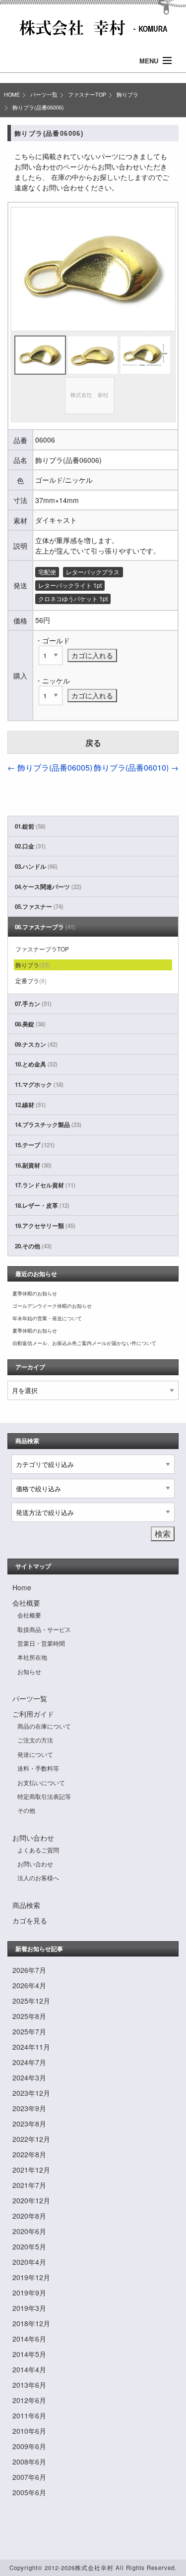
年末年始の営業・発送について (47, 1318)
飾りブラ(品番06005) (50, 767)
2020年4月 (29, 2262)
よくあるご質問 (38, 1850)
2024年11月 (31, 2047)
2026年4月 (29, 1985)
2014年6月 (29, 2339)
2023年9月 (29, 2108)
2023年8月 (29, 2124)
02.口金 (30, 846)
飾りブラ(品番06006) (38, 107)
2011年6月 (29, 2415)
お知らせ (29, 1671)
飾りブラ (127, 94)
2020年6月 (29, 2231)
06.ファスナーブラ (45, 927)
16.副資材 (33, 1165)
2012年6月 (29, 2400)
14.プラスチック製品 (48, 1125)
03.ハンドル (36, 867)
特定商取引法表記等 (44, 1796)
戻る (93, 743)
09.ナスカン (36, 1044)
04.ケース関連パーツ (48, 887)
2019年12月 (31, 2277)
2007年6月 (29, 2477)
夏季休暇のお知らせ (35, 1293)
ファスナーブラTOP (42, 949)
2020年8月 (29, 2216)
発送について (35, 1754)
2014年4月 (29, 2369)
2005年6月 (29, 2492)
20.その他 (33, 1246)
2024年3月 (29, 2077)
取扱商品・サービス (44, 1629)
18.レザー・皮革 (42, 1205)
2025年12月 (31, 2001)
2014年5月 (29, 2354)
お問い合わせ (33, 1838)
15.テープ (35, 1145)
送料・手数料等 (38, 1768)
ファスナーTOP (87, 94)
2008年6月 (29, 2462)
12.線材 (30, 1105)
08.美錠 (30, 1024)
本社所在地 (32, 1657)
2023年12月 (31, 2093)
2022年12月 (31, 2139)
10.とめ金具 (36, 1064)
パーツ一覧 (44, 94)
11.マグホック (39, 1085)
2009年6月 (29, 2446)
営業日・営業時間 (41, 1643)
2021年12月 (31, 2170)
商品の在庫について (44, 1726)
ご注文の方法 (35, 1740)
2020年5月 (29, 2246)
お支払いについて (41, 1782)
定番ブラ (31, 980)
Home (22, 1587)
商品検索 (26, 1905)
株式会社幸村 (94, 2568)
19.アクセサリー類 (45, 1226)
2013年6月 (29, 2385)
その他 (26, 1810)
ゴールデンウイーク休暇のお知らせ (52, 1306)
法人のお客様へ (38, 1877)
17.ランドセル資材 (45, 1185)
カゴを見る (30, 1920)
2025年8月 (29, 2016)
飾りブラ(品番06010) (136, 767)
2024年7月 (29, 2062)
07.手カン (33, 1004)
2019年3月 (29, 2308)
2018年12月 (31, 2323)
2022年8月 (29, 2154)
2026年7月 (29, 1970)
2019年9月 (29, 2293)
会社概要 (26, 1603)
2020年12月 (31, 2200)
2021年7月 (29, 2185)
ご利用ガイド (33, 1714)
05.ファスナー (39, 907)
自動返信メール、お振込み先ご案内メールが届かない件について (84, 1343)
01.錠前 (30, 826)
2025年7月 (29, 2031)
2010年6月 (29, 2431)
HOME (12, 94)
